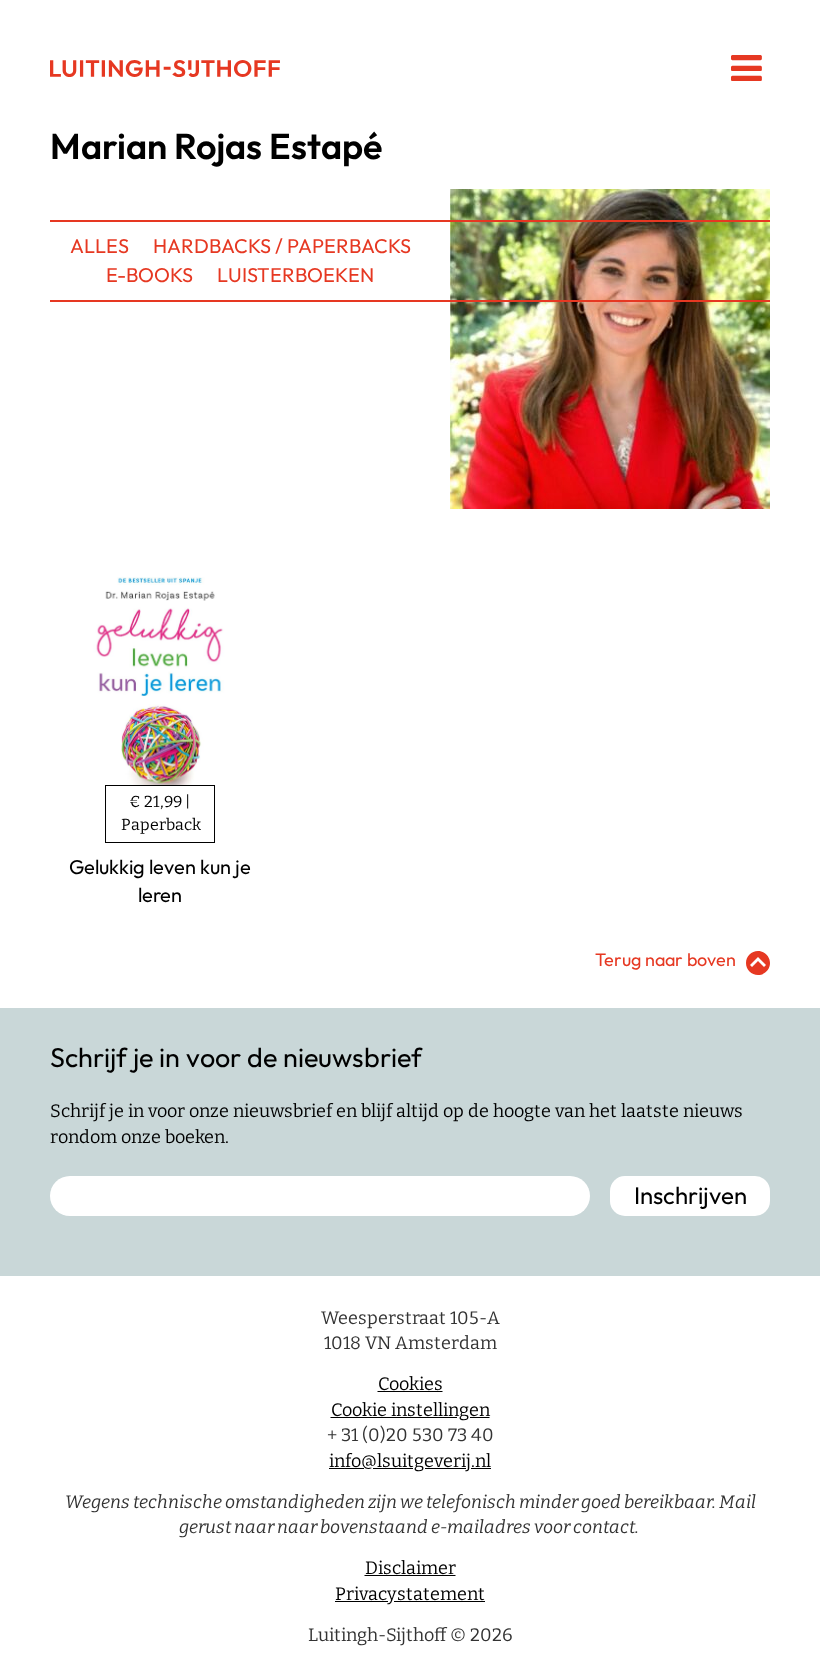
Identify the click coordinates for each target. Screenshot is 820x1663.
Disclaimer (410, 1568)
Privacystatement (410, 1594)
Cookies (410, 1384)
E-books (149, 274)
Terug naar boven (665, 959)
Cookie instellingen (410, 1410)
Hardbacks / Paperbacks (282, 245)
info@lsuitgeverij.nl (410, 1461)
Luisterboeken (295, 274)
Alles (99, 245)
